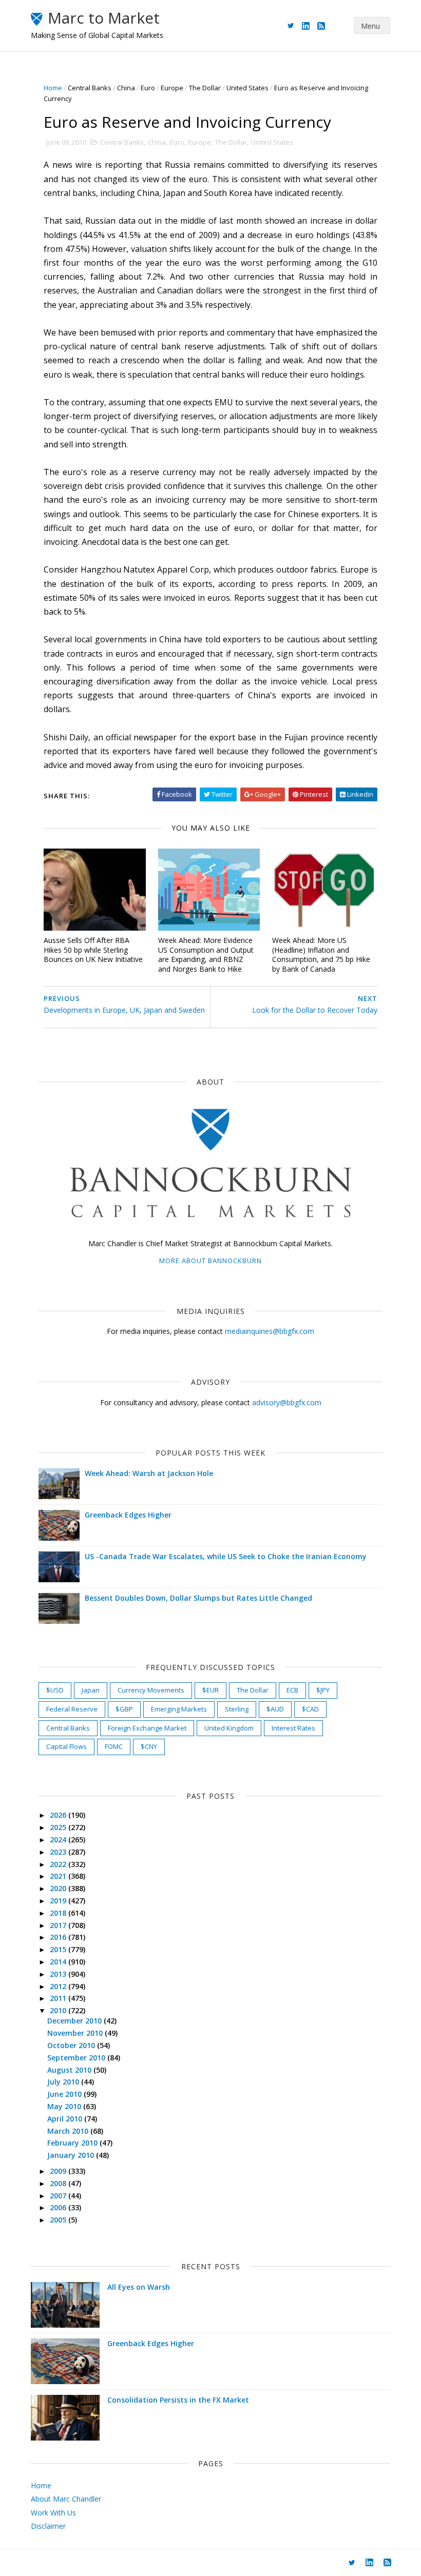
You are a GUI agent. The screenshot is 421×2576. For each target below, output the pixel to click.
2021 (59, 1876)
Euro (148, 88)
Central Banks (90, 88)
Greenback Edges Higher (128, 1515)
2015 (59, 1949)
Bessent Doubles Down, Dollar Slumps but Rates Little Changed (198, 1598)
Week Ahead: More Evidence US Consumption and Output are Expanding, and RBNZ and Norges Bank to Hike (206, 955)
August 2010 (70, 2070)
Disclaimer (48, 2526)
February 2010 (73, 2143)
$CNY (149, 1746)
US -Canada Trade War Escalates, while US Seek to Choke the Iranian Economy (226, 1556)
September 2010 (77, 2058)
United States (247, 88)
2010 (59, 2010)
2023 (59, 1852)
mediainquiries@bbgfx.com (270, 1331)
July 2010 (64, 2082)
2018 (59, 1913)
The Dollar (205, 88)
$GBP (124, 1709)
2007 (59, 2196)
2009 (59, 2171)
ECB (292, 1690)
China (126, 88)
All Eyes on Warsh (139, 2287)
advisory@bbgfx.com (287, 1402)
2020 (59, 1888)
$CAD (310, 1709)
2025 (59, 1827)
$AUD (275, 1709)
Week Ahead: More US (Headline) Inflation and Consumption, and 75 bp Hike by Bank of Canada (321, 955)
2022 (59, 1864)
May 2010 (65, 2106)
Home (53, 88)
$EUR (210, 1690)
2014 (59, 1962)
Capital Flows (66, 1746)
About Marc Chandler (66, 2499)
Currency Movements (151, 1690)
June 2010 (65, 2094)
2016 (59, 1937)
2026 (59, 1815)
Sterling (237, 1709)
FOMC (114, 1746)
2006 (59, 2207)
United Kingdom (229, 1728)
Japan (91, 1690)
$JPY (323, 1690)
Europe (172, 88)
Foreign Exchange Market (147, 1728)
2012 (59, 1986)
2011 (59, 1998)
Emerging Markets (179, 1709)
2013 (59, 1974)
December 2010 (75, 2021)
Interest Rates (293, 1728)
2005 (59, 2220)
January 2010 (72, 2155)
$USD (55, 1690)
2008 (59, 2183)
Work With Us (53, 2513)
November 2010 (76, 2033)
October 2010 (72, 2045)
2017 (59, 1925)
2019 (59, 1901)
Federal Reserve (72, 1709)
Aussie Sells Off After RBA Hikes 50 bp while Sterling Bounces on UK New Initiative (93, 950)
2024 (59, 1840)
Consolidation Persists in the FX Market (178, 2400)
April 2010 (66, 2119)
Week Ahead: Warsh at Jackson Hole (149, 1473)
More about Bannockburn (210, 1261)
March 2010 (69, 2131)
